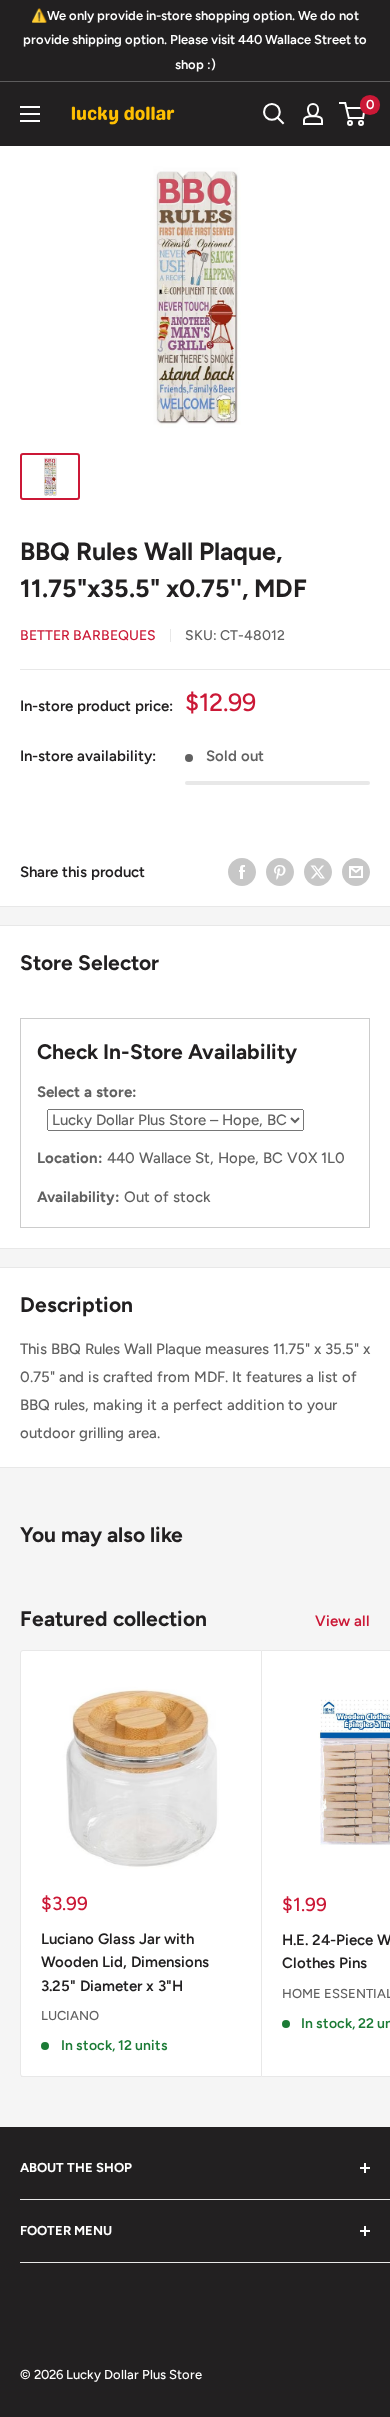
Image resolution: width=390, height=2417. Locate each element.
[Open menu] (30, 114)
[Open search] (274, 114)
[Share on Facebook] (242, 871)
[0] (353, 114)
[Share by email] (356, 871)
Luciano (70, 2015)
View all (342, 1621)
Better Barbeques (88, 635)
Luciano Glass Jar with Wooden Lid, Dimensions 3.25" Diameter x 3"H (125, 1962)
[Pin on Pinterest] (280, 871)
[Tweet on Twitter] (318, 871)
